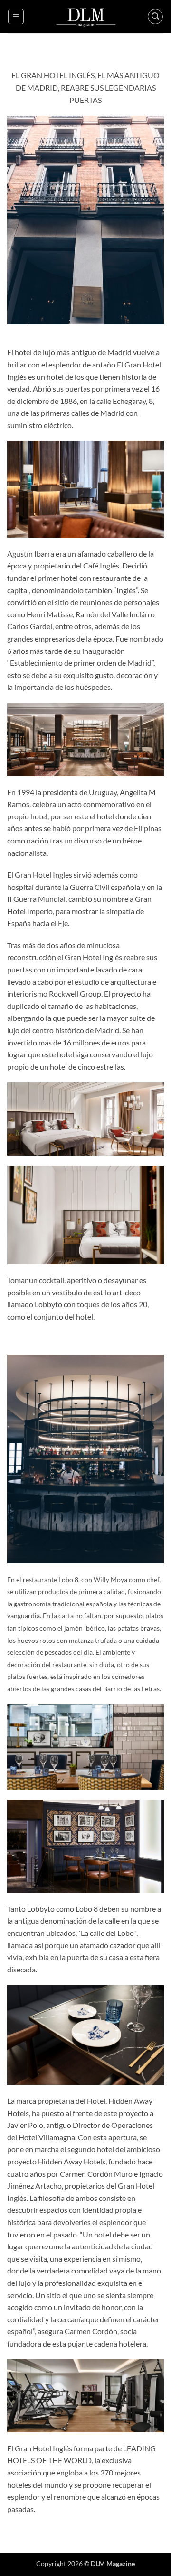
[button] (16, 17)
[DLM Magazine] (85, 17)
